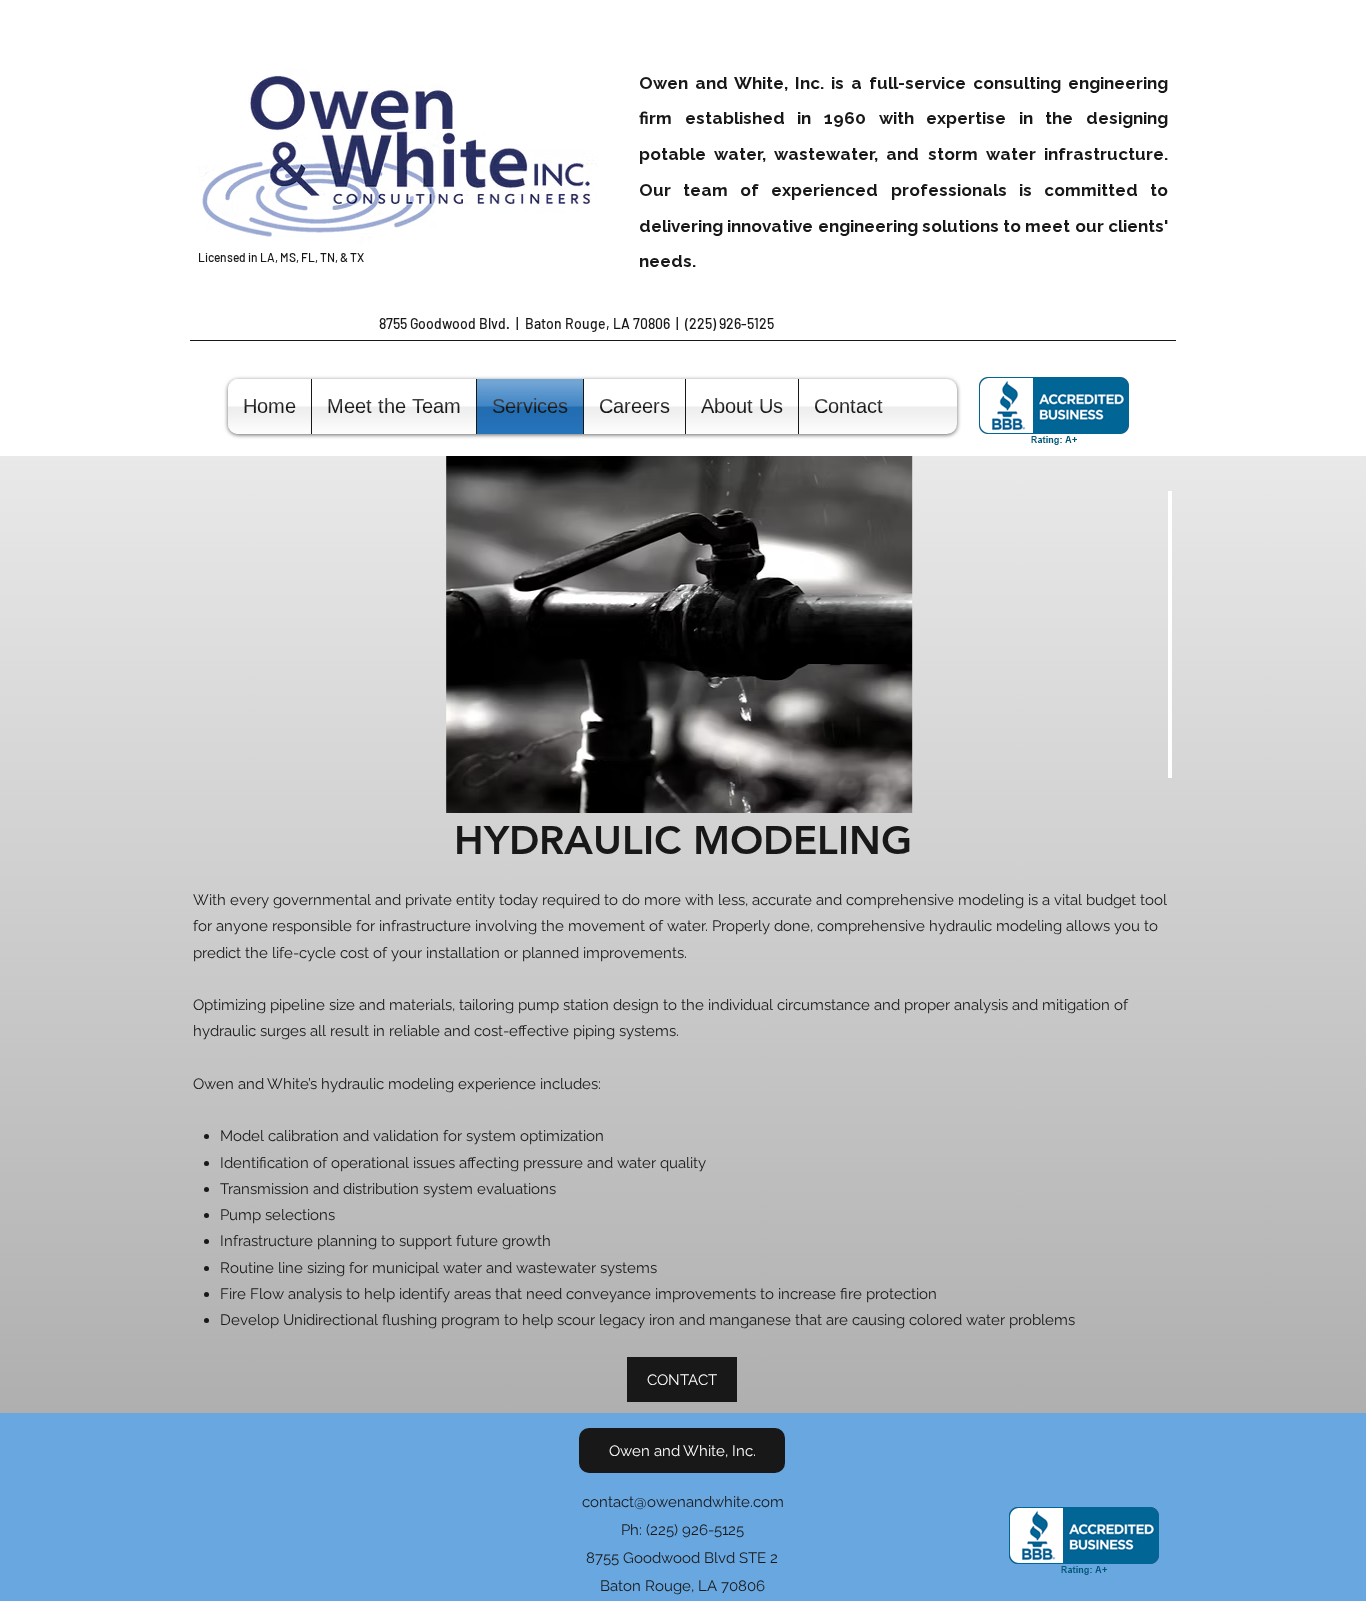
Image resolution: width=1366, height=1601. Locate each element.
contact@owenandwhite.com (683, 1502)
